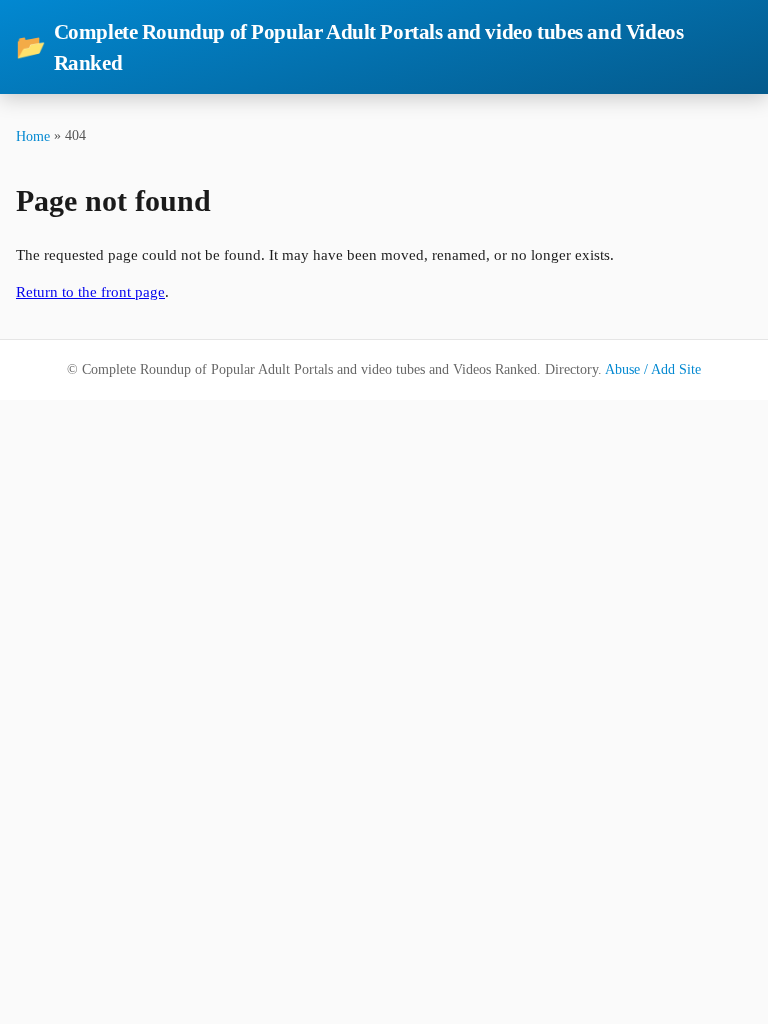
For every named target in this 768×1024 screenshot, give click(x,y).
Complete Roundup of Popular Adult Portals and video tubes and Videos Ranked (349, 47)
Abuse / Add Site (653, 369)
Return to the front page (90, 292)
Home (33, 136)
